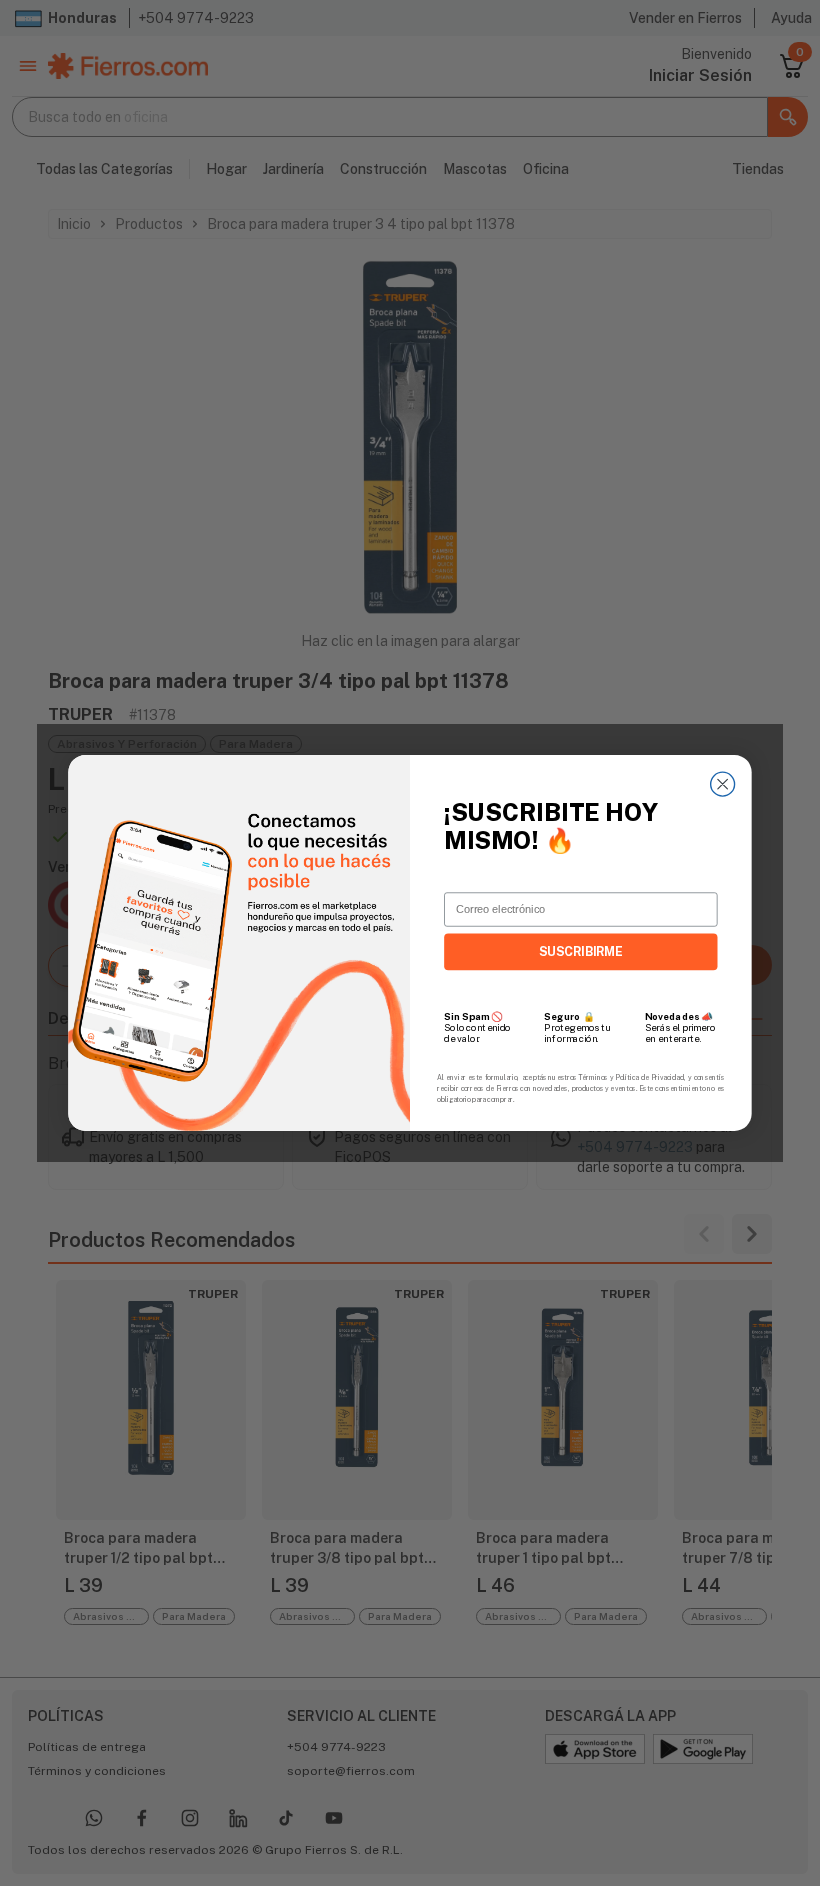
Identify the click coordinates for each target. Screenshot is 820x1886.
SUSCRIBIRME (581, 951)
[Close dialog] (723, 784)
